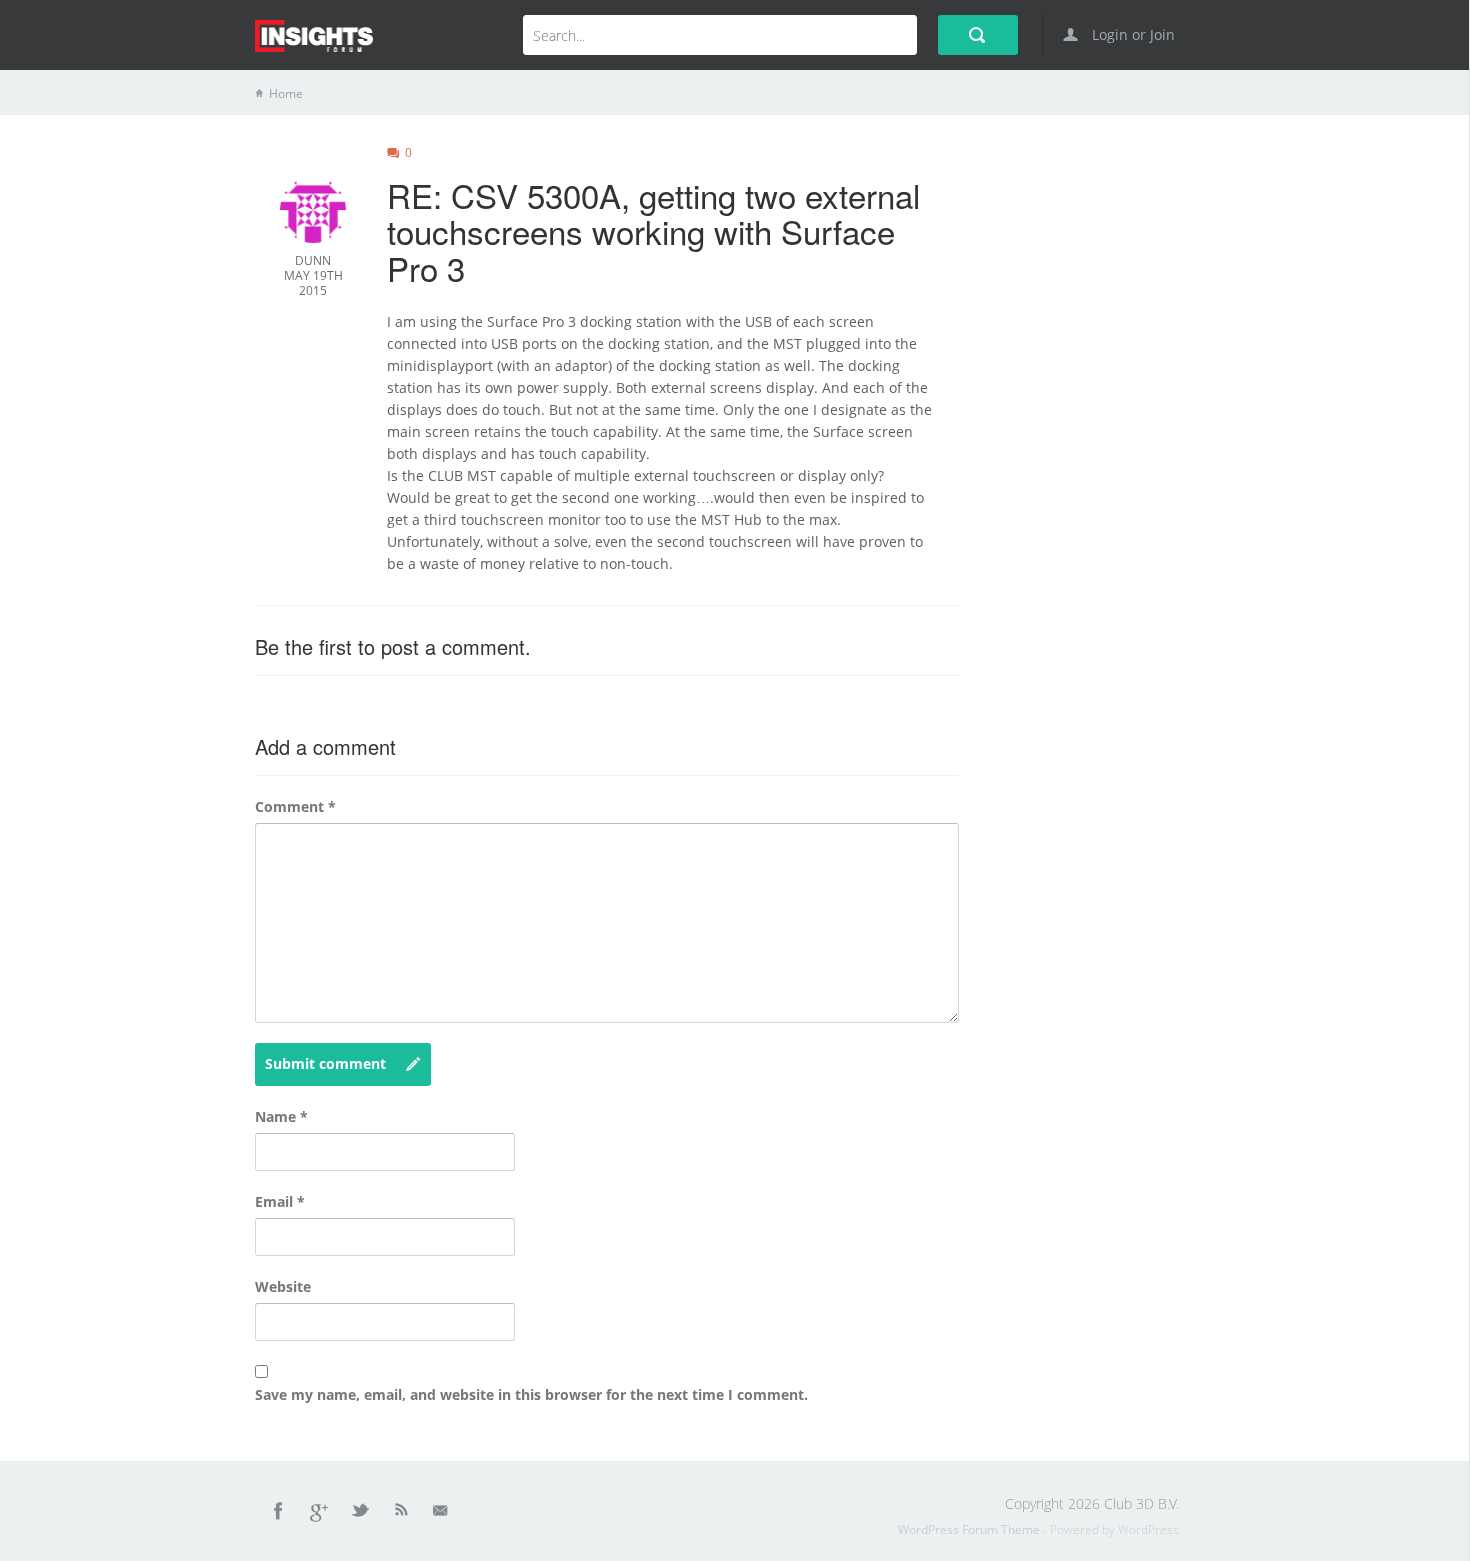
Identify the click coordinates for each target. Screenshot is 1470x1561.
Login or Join (1131, 34)
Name (281, 1116)
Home (286, 93)
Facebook (279, 1514)
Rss (402, 1514)
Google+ (320, 1514)
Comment (295, 806)
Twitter (362, 1514)
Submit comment (325, 1063)
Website (283, 1286)
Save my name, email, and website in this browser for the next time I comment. (531, 1394)
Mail (442, 1514)
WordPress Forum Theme (970, 1529)
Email (280, 1201)
